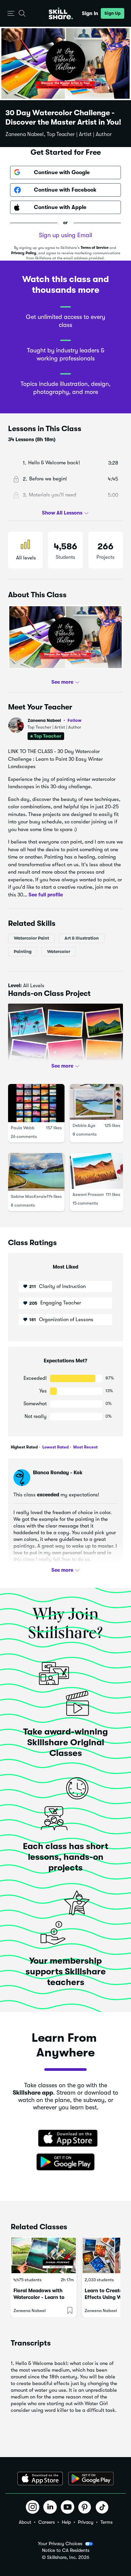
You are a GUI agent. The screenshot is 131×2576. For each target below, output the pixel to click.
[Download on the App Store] (65, 2139)
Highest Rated (24, 1447)
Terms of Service (95, 248)
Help (66, 2522)
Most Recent (85, 1447)
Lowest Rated (55, 1447)
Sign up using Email (65, 235)
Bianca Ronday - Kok (58, 1473)
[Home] (61, 13)
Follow (75, 720)
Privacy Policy (24, 253)
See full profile (46, 895)
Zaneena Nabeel (55, 720)
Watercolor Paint (31, 938)
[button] (11, 14)
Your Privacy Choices (60, 2544)
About (25, 2522)
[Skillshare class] (44, 2255)
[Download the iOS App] (40, 2479)
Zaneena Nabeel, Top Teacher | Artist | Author (59, 134)
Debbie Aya (84, 1125)
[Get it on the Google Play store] (65, 2162)
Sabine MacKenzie (29, 1197)
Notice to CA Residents (66, 2550)
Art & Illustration (82, 938)
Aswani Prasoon (88, 1194)
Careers (47, 2522)
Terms (106, 2522)
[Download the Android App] (91, 2479)
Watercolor (59, 952)
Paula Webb (23, 1128)
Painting (23, 952)
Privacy (86, 2522)
